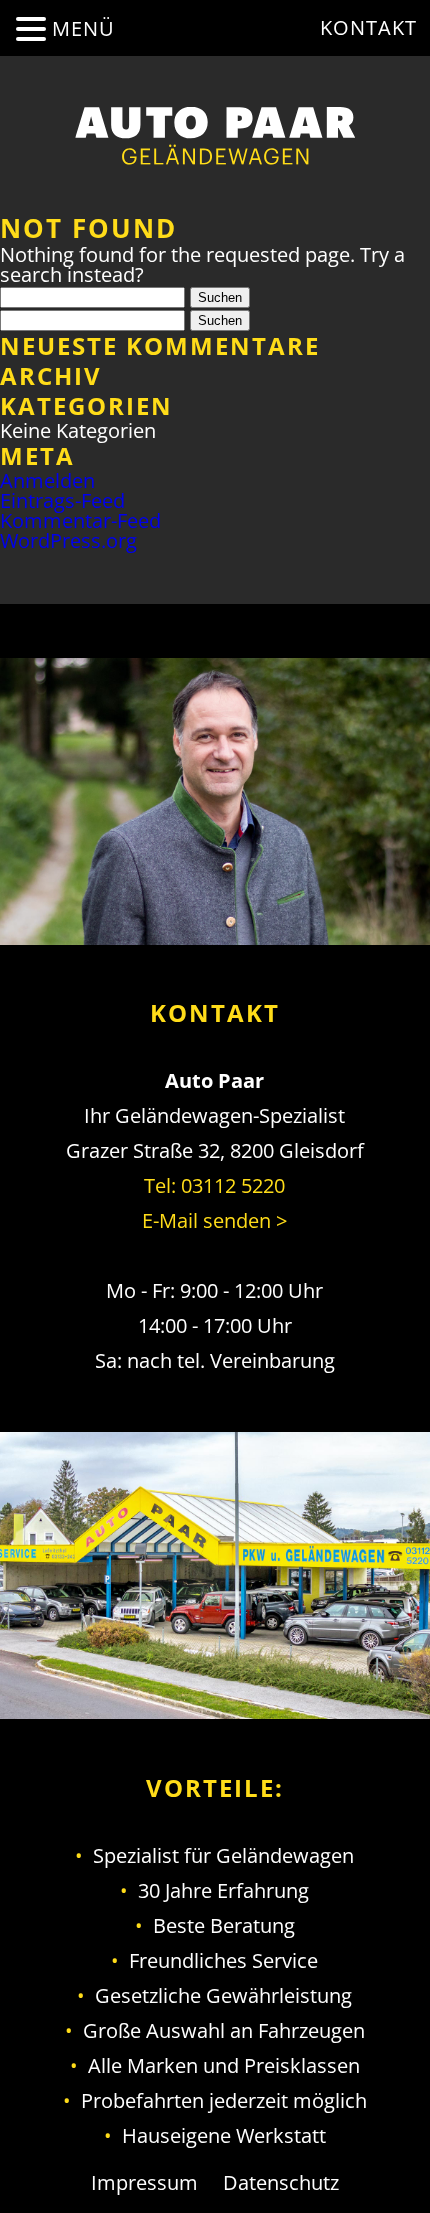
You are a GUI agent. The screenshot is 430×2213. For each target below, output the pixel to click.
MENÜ (83, 28)
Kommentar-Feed (80, 520)
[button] (34, 28)
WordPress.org (68, 540)
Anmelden (47, 480)
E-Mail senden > (214, 1220)
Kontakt (368, 27)
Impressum (144, 2182)
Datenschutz (281, 2182)
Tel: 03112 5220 (214, 1185)
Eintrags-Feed (62, 500)
